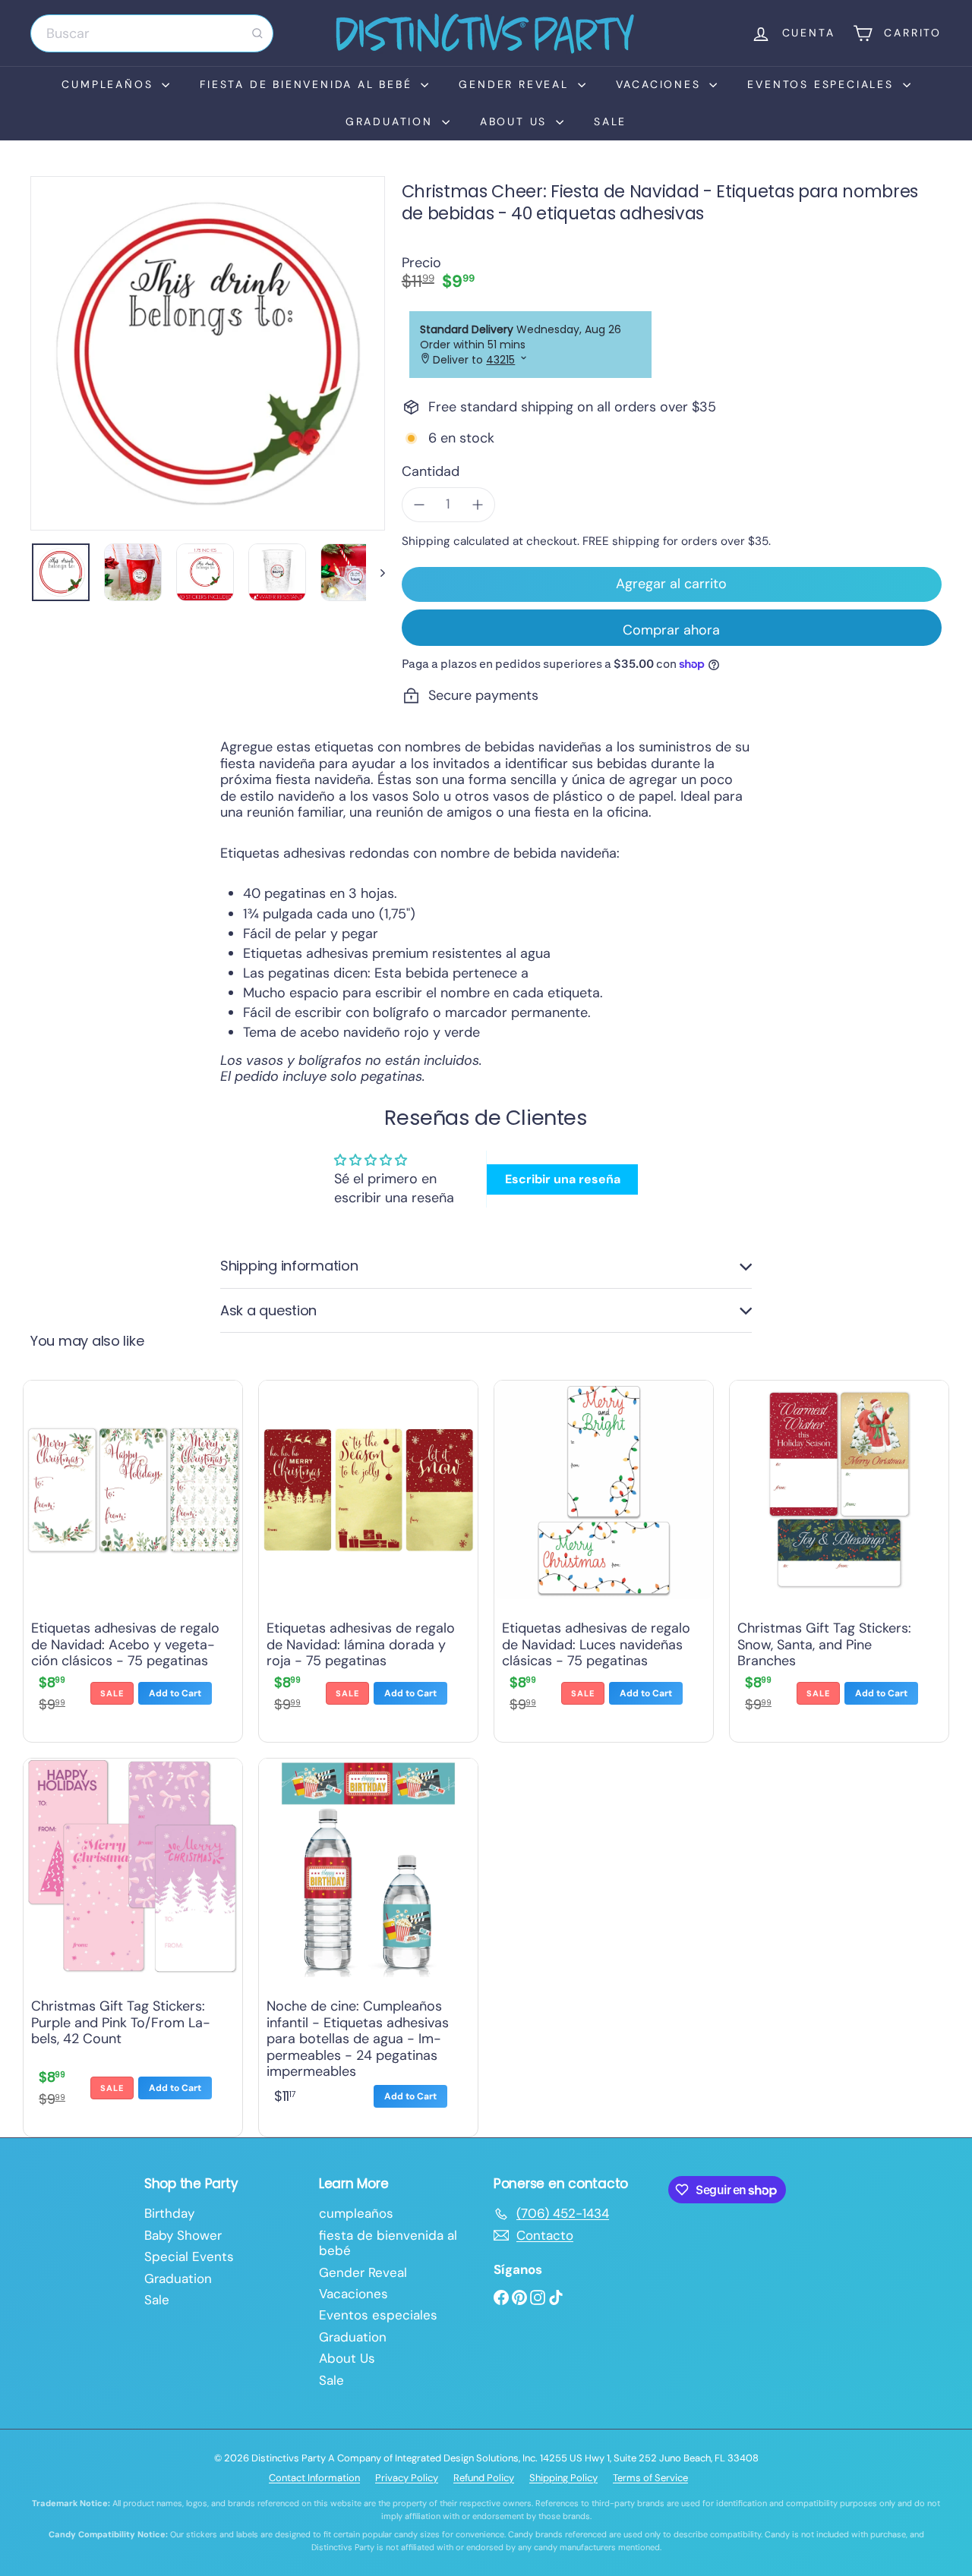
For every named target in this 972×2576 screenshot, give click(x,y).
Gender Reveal (516, 84)
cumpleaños (110, 84)
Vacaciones (661, 84)
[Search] (257, 33)
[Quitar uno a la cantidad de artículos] (419, 505)
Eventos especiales (823, 84)
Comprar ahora (671, 630)
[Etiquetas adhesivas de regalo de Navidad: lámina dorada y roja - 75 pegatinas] (368, 1557)
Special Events (189, 2256)
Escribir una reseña (563, 1179)
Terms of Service (650, 2478)
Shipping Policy (563, 2478)
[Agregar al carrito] (175, 1693)
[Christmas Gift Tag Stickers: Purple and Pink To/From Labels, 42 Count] (133, 1944)
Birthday (169, 2213)
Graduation (392, 121)
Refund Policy (484, 2478)
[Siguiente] (376, 572)
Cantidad (431, 472)
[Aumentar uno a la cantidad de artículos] (478, 505)
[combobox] (152, 33)
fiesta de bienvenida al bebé (308, 84)
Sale (610, 121)
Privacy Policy (407, 2478)
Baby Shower (183, 2235)
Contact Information (314, 2478)
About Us (516, 121)
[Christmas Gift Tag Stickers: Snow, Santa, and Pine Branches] (839, 1557)
